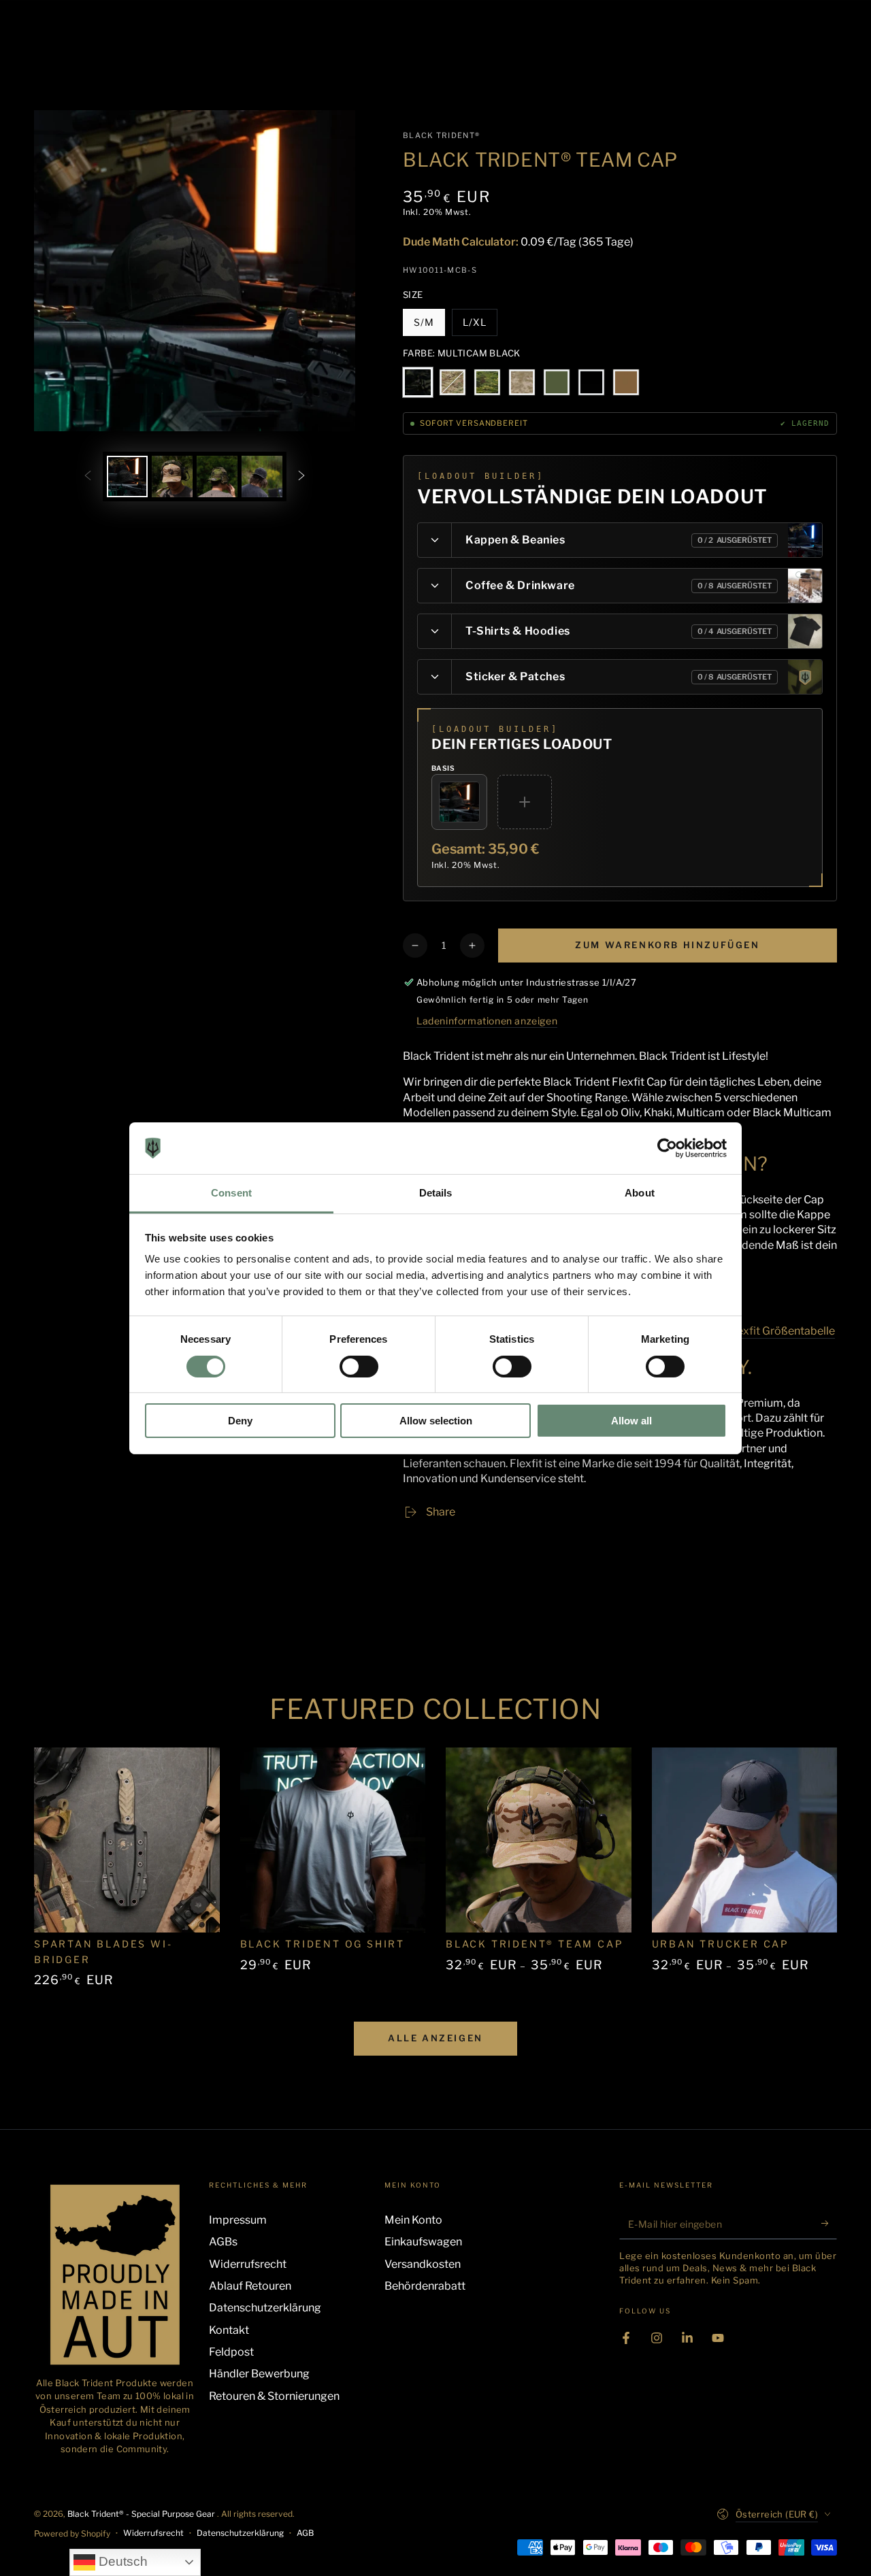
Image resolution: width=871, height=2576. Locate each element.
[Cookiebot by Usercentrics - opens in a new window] (667, 1148)
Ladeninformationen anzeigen (487, 1021)
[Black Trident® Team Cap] (539, 1840)
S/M (429, 326)
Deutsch (121, 2561)
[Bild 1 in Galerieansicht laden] (127, 476)
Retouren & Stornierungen (274, 2396)
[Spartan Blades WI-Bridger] (127, 1840)
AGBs (223, 2242)
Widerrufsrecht (248, 2264)
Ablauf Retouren (250, 2286)
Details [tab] (436, 1193)
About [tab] (640, 1193)
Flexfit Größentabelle (781, 1331)
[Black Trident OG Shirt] (333, 1840)
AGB (305, 2533)
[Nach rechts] (301, 476)
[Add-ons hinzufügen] (525, 802)
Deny (240, 1421)
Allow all (631, 1421)
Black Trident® (441, 135)
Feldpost (231, 2352)
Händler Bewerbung (259, 2374)
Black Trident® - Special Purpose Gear (142, 2514)
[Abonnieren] (829, 2224)
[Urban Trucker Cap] (745, 1840)
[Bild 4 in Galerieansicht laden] (262, 476)
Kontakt (229, 2330)
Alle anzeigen (435, 2038)
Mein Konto (413, 2220)
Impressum (238, 2220)
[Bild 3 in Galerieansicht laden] (217, 476)
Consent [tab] (231, 1193)
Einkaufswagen (423, 2242)
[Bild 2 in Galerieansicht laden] (172, 476)
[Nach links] (88, 476)
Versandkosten (423, 2264)
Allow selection (436, 1421)
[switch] (359, 1367)
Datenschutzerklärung (265, 2308)
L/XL (480, 326)
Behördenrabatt (425, 2286)
